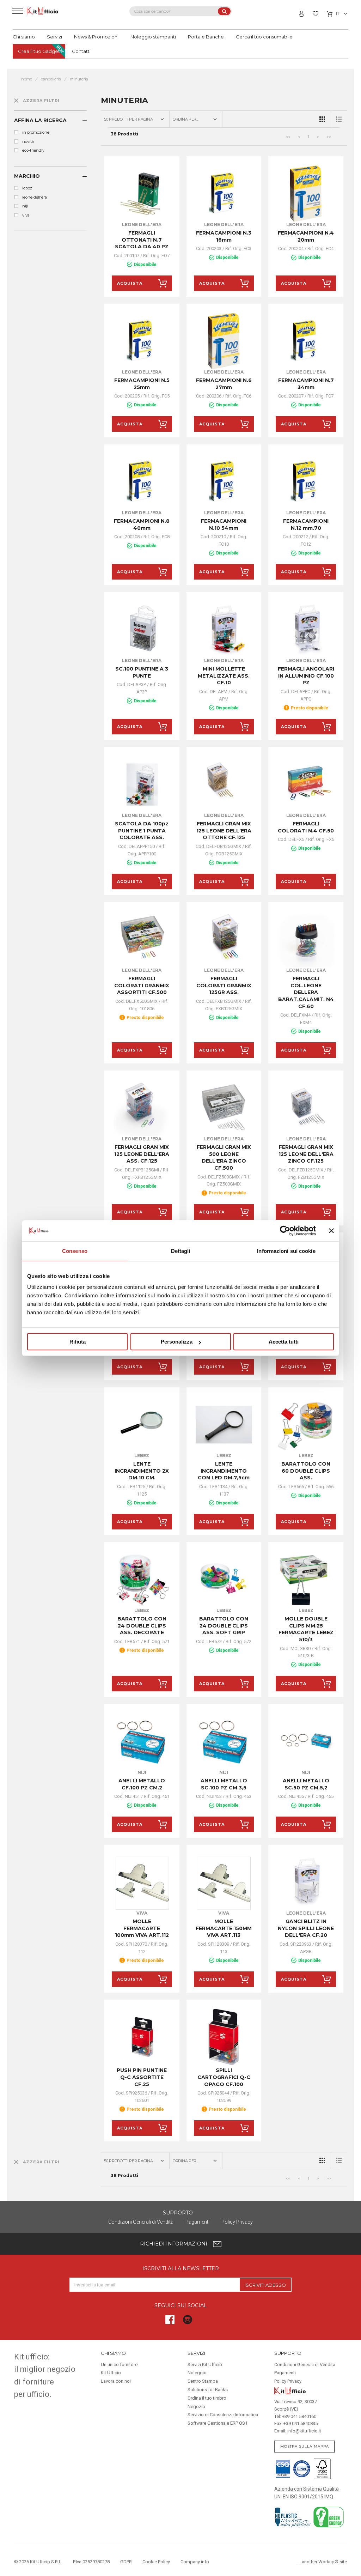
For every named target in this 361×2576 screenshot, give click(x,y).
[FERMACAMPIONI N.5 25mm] (142, 341)
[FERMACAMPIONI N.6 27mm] (224, 341)
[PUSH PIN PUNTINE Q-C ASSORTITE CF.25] (142, 2037)
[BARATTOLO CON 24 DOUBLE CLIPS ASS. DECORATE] (142, 1580)
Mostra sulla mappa (305, 2446)
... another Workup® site (322, 2562)
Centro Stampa (203, 2381)
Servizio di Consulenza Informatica (223, 2415)
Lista (339, 119)
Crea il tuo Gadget (39, 51)
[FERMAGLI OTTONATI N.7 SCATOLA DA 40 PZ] (142, 194)
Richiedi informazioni (174, 2244)
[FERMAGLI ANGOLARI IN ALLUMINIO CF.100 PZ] (306, 630)
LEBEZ (27, 188)
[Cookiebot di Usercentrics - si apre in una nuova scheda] (285, 1231)
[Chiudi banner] (331, 1231)
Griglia (322, 119)
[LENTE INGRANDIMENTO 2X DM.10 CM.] (142, 1425)
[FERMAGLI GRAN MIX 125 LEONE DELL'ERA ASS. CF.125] (142, 1108)
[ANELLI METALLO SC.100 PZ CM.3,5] (224, 1742)
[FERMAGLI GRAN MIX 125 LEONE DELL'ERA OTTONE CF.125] (224, 785)
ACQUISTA (130, 283)
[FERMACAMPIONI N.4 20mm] (306, 194)
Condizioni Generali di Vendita (141, 2222)
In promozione (36, 132)
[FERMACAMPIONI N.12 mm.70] (306, 482)
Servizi (54, 37)
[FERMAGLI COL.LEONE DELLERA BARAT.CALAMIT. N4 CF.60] (306, 940)
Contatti (81, 51)
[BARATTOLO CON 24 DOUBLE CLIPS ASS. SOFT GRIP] (224, 1580)
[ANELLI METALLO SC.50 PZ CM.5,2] (306, 1742)
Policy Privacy (237, 2222)
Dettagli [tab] (181, 1251)
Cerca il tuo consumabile (264, 37)
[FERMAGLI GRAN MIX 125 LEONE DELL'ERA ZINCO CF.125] (306, 1108)
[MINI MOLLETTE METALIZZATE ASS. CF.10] (224, 630)
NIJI (25, 206)
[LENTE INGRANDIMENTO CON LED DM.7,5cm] (224, 1425)
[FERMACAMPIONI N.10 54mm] (224, 482)
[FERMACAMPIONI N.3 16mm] (224, 194)
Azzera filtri (41, 101)
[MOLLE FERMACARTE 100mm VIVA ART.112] (142, 1882)
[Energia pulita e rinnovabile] (329, 2516)
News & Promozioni (96, 37)
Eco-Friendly (33, 150)
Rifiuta (78, 1342)
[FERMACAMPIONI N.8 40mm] (142, 482)
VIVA (26, 215)
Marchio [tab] (27, 176)
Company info (195, 2562)
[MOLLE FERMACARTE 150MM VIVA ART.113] (224, 1882)
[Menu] (18, 11)
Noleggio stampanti (153, 37)
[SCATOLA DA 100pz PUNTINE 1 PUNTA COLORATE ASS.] (142, 785)
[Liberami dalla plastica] (293, 2516)
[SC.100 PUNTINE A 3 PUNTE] (142, 630)
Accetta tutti (284, 1342)
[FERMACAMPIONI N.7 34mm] (306, 341)
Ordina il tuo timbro (207, 2398)
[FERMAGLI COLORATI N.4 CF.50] (306, 785)
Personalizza (177, 1342)
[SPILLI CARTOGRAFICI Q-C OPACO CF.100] (224, 2037)
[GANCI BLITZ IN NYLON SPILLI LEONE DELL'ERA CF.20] (306, 1882)
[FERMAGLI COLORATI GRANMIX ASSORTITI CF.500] (142, 940)
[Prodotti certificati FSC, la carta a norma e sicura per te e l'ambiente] (321, 2468)
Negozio (196, 2407)
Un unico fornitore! (120, 2365)
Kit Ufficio (111, 2373)
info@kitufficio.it (304, 2431)
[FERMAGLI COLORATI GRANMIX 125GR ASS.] (224, 940)
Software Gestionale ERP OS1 (218, 2423)
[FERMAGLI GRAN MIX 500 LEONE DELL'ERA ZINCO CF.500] (224, 1108)
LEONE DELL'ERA (35, 197)
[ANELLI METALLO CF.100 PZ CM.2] (142, 1742)
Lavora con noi (116, 2381)
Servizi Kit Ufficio (205, 2365)
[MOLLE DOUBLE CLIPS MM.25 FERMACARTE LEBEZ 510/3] (306, 1580)
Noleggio (197, 2373)
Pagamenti (197, 2222)
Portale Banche (206, 37)
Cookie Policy (156, 2562)
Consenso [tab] (75, 1251)
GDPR (126, 2562)
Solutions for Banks (208, 2390)
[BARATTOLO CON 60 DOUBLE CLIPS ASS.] (306, 1425)
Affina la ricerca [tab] (40, 120)
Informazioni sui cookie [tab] (286, 1251)
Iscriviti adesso (265, 2285)
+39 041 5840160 (299, 2416)
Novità (28, 141)
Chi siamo (24, 37)
